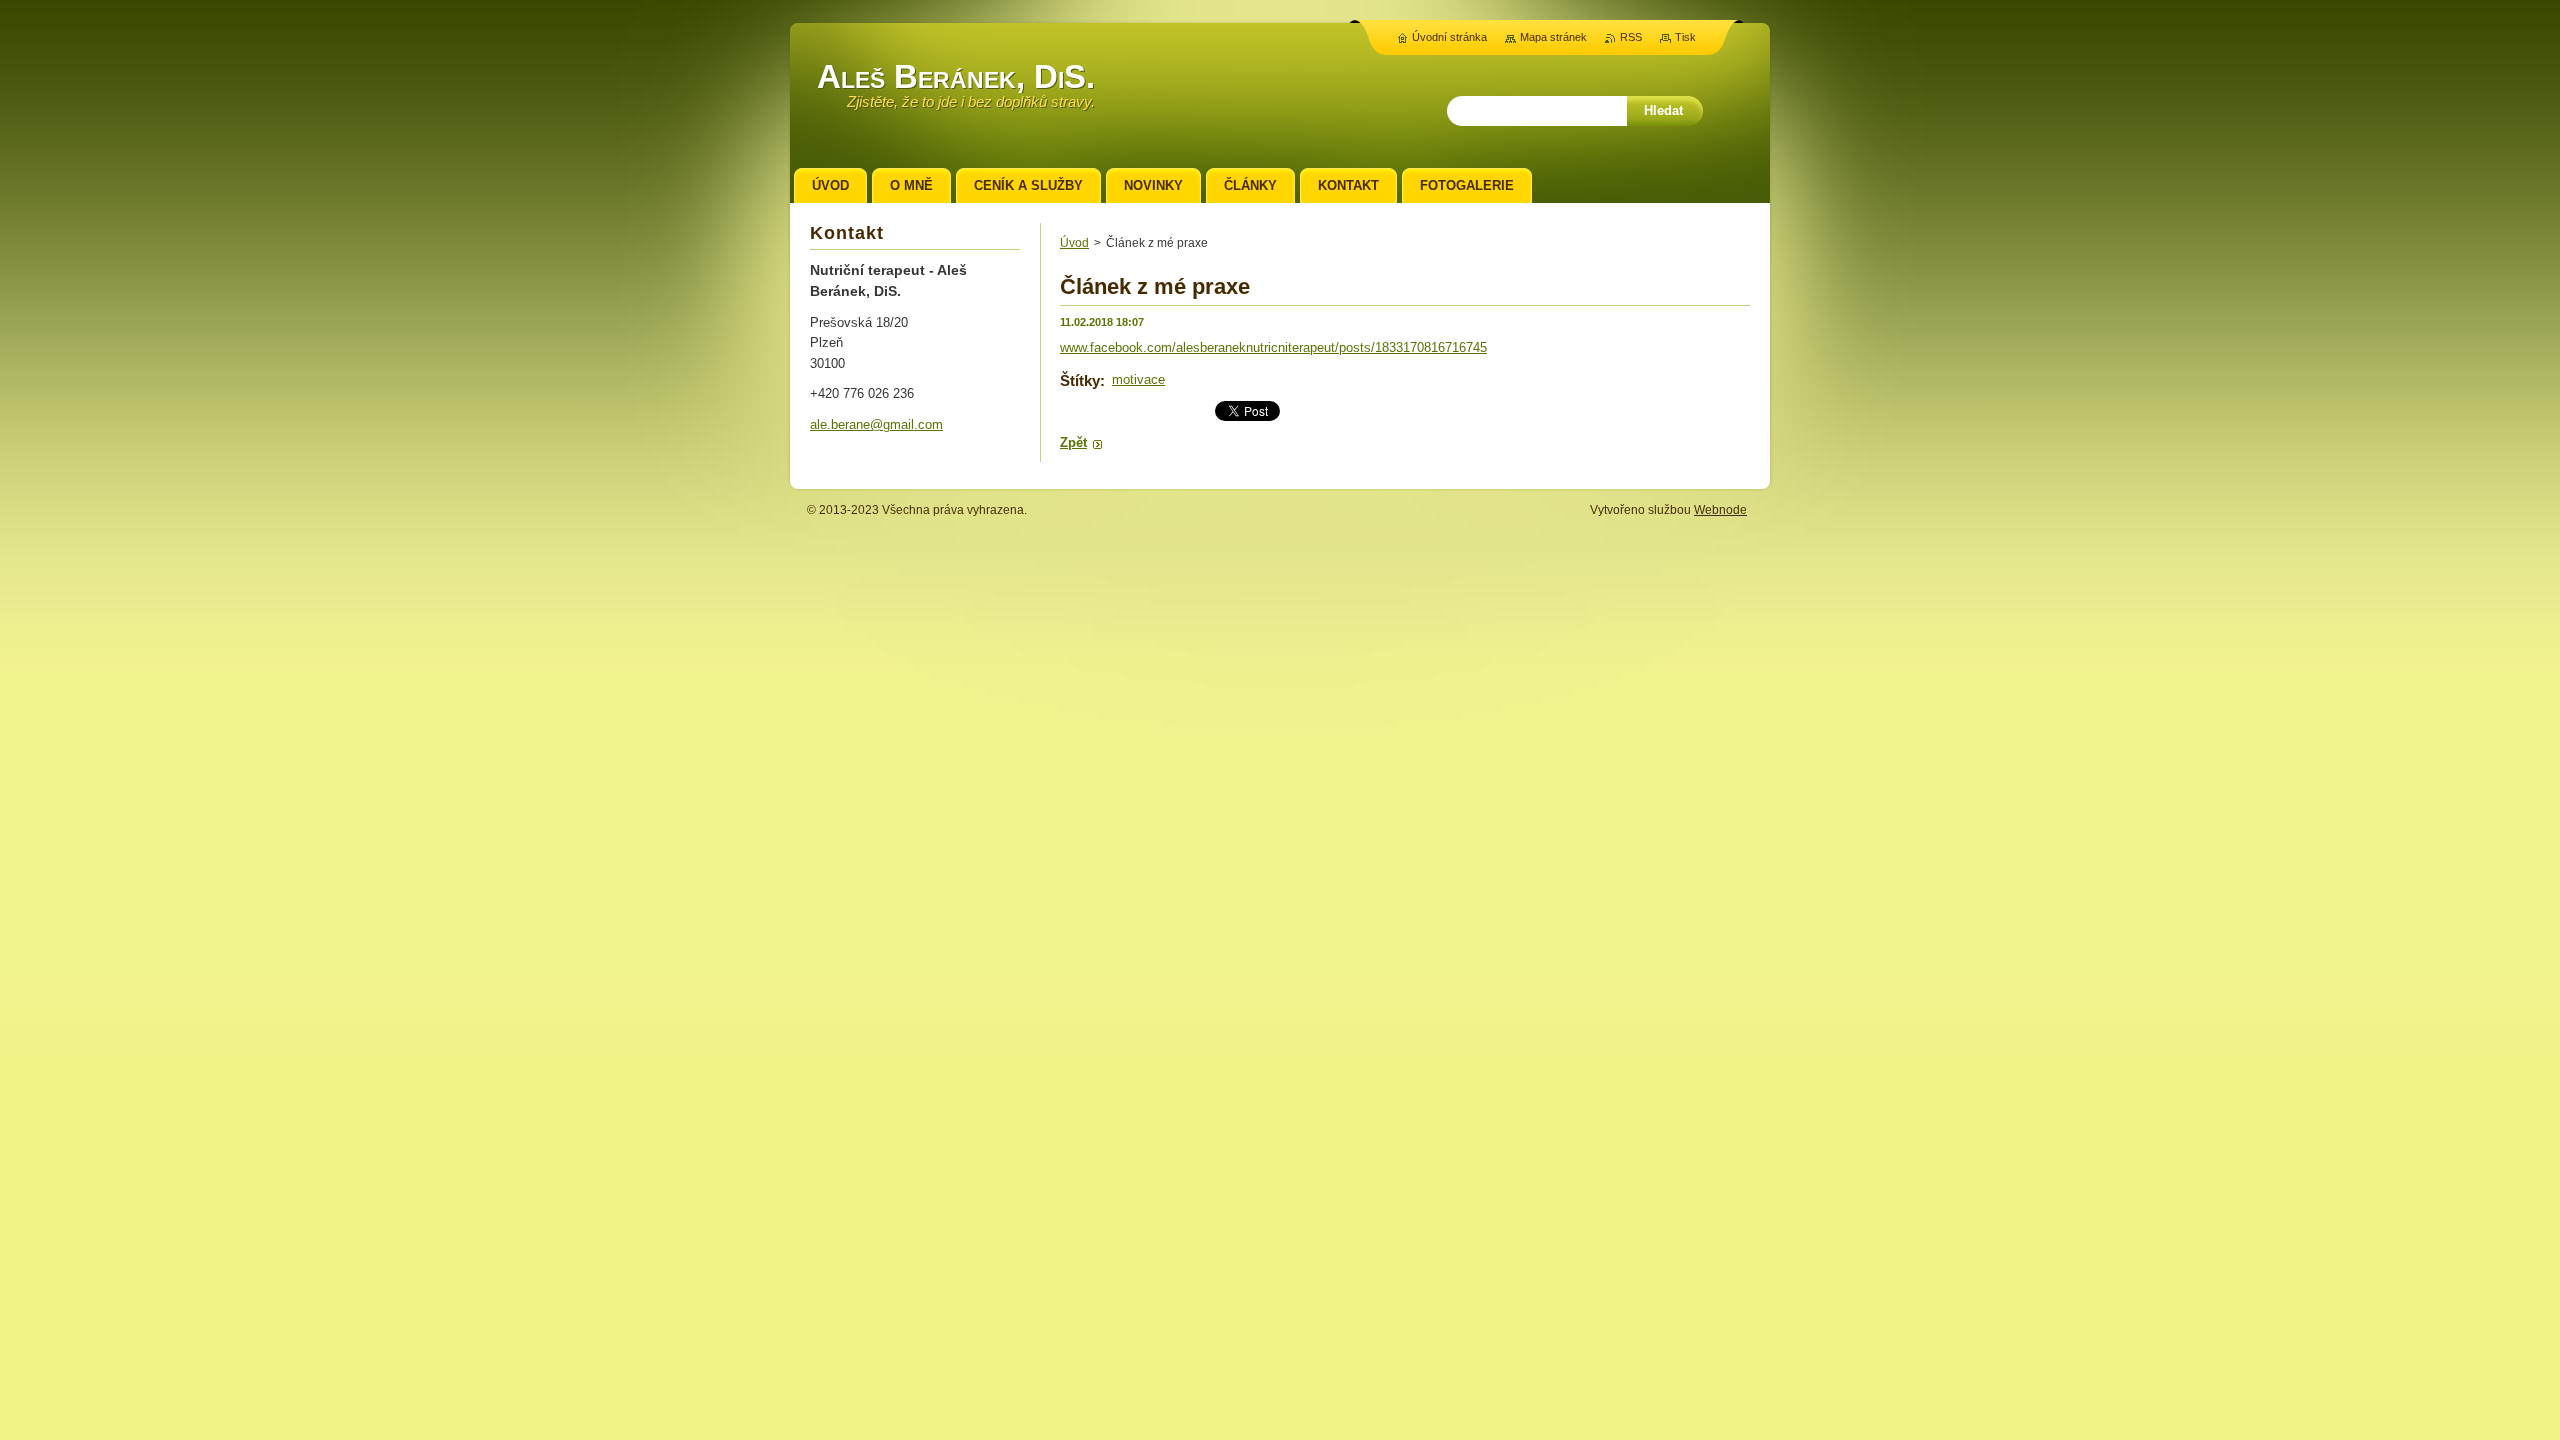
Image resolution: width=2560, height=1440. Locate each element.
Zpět (1073, 442)
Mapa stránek (1553, 37)
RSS (1631, 37)
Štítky (1080, 380)
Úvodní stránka (1449, 37)
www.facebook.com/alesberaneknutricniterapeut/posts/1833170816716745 (1273, 347)
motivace (1138, 379)
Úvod (1074, 243)
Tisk (1685, 37)
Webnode (1720, 510)
